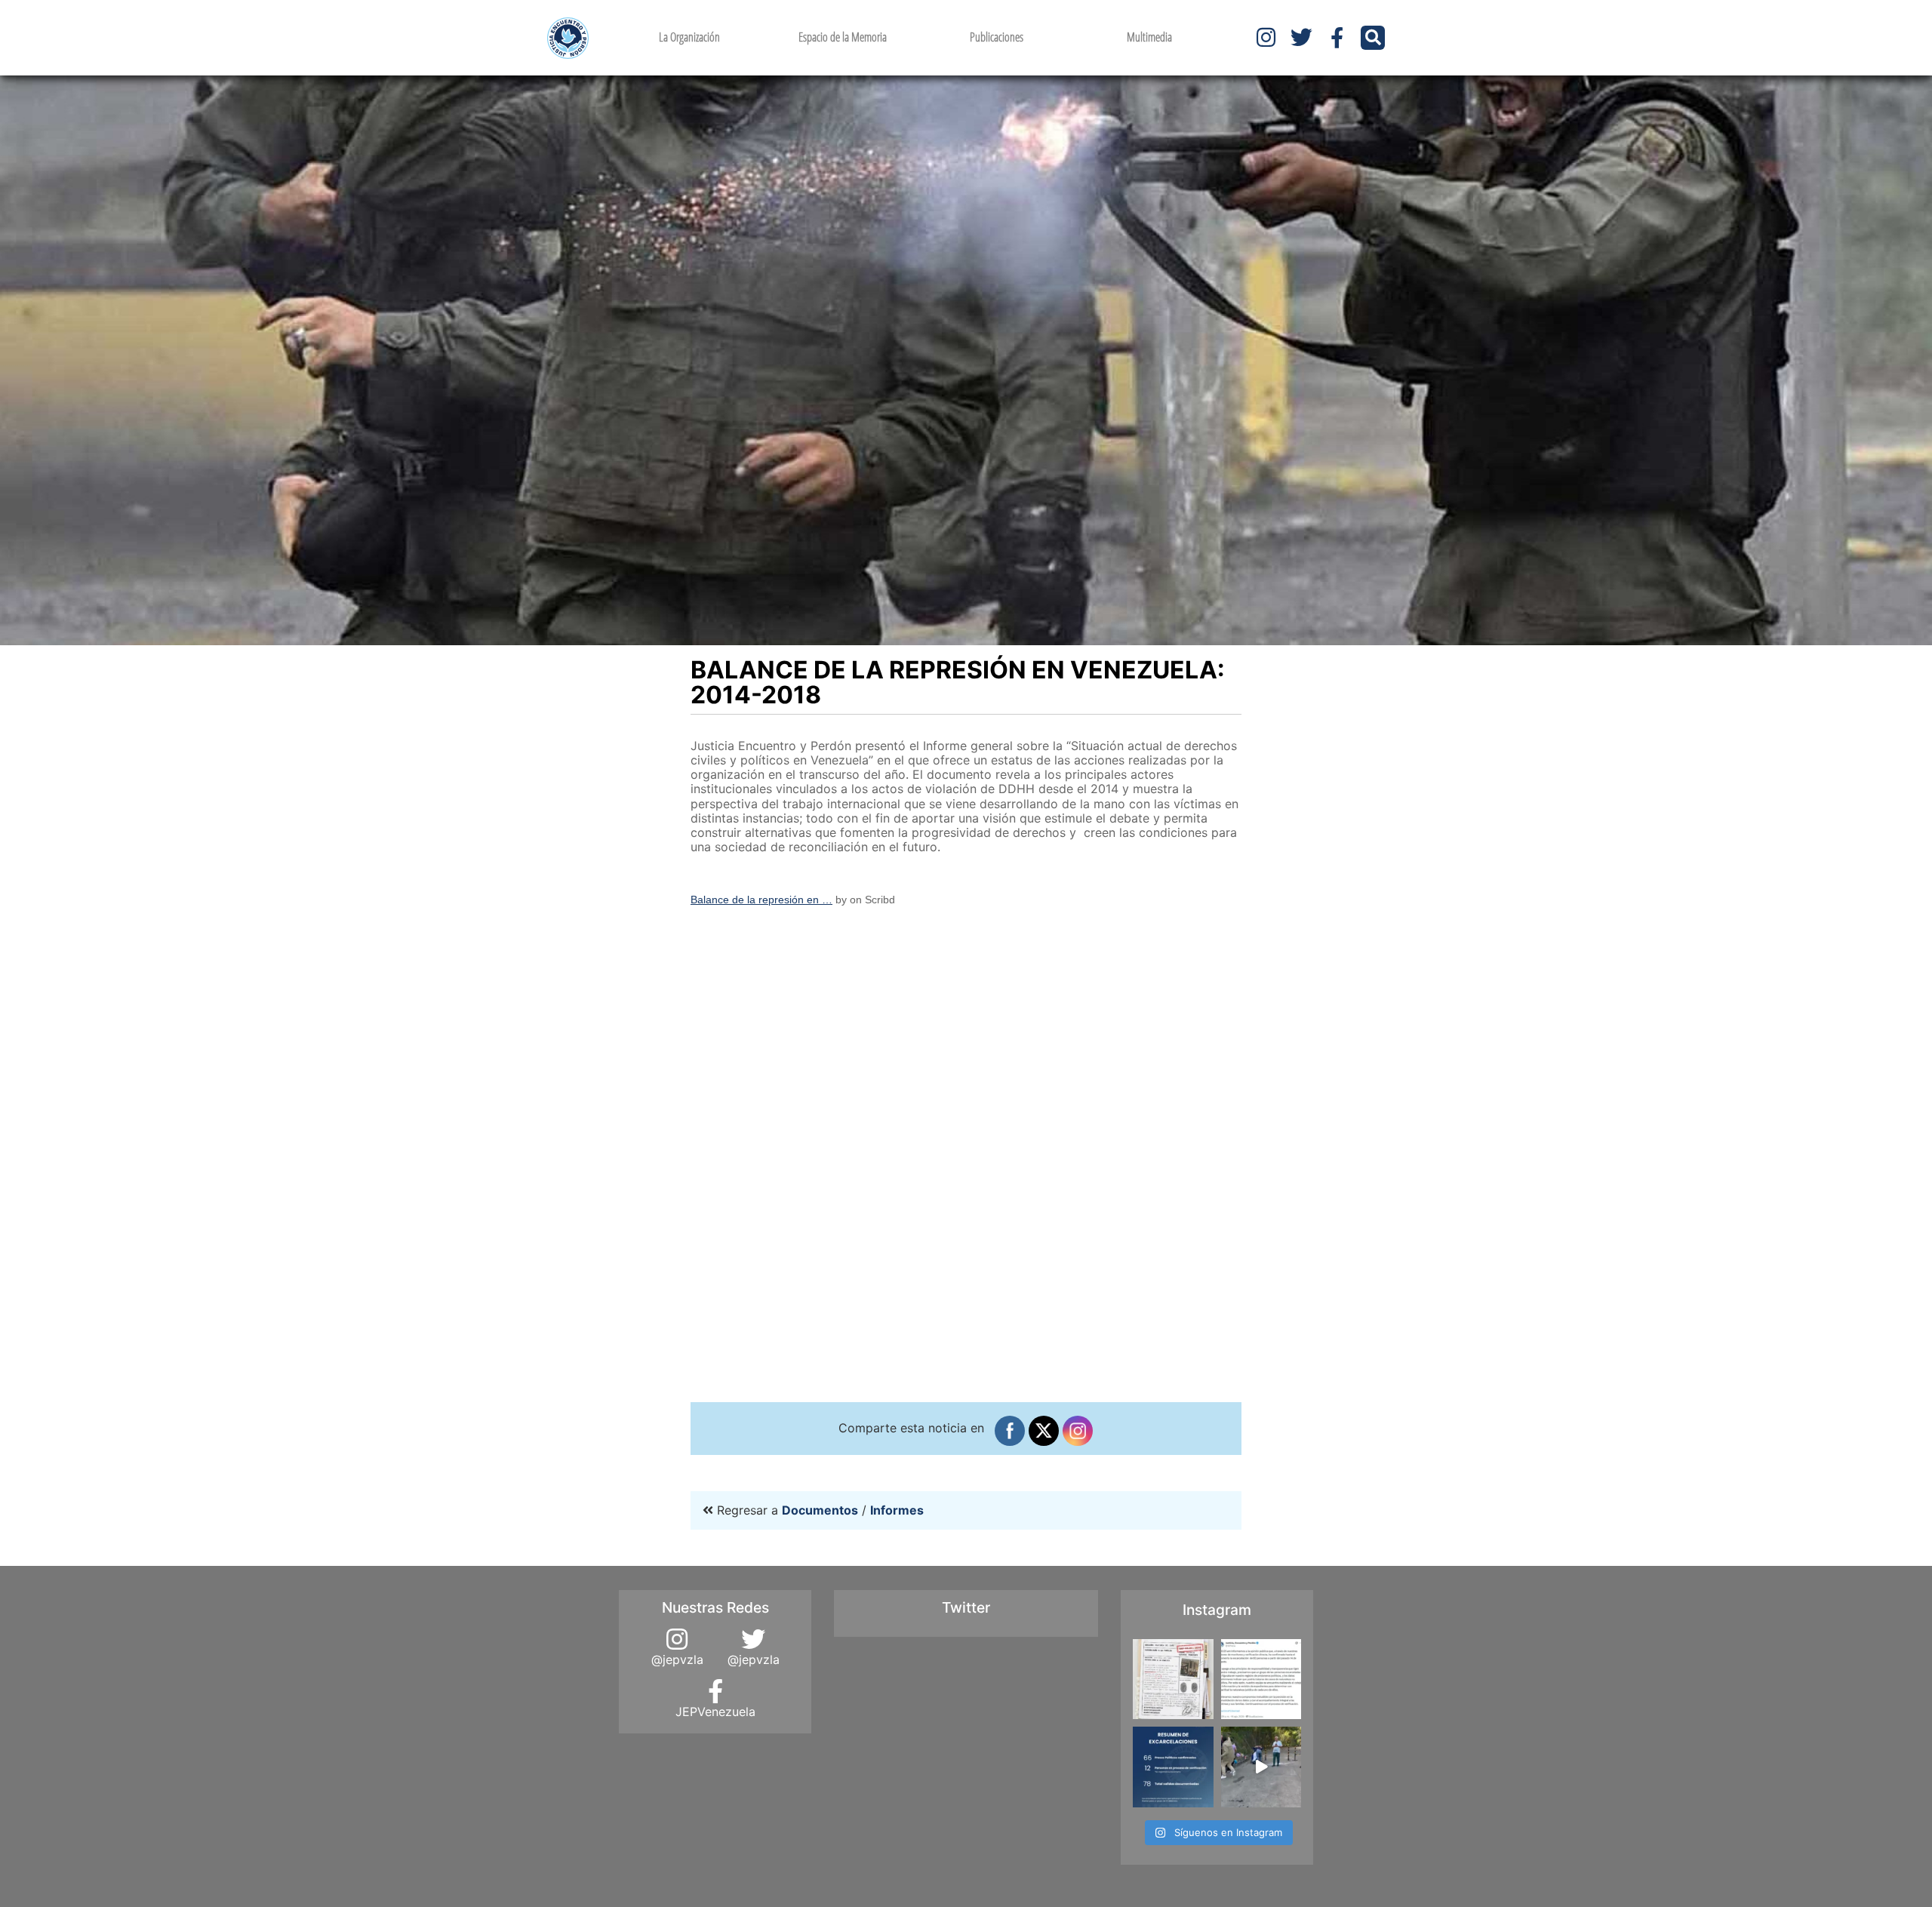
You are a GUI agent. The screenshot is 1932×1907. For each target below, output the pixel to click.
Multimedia (1149, 37)
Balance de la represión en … (761, 900)
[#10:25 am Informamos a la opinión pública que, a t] (1261, 1679)
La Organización (689, 37)
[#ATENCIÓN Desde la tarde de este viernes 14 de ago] (1173, 1767)
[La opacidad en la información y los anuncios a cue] (1173, 1679)
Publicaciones (997, 37)
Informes (897, 1510)
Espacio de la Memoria (843, 37)
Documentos (820, 1510)
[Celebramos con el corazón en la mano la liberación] (1261, 1767)
